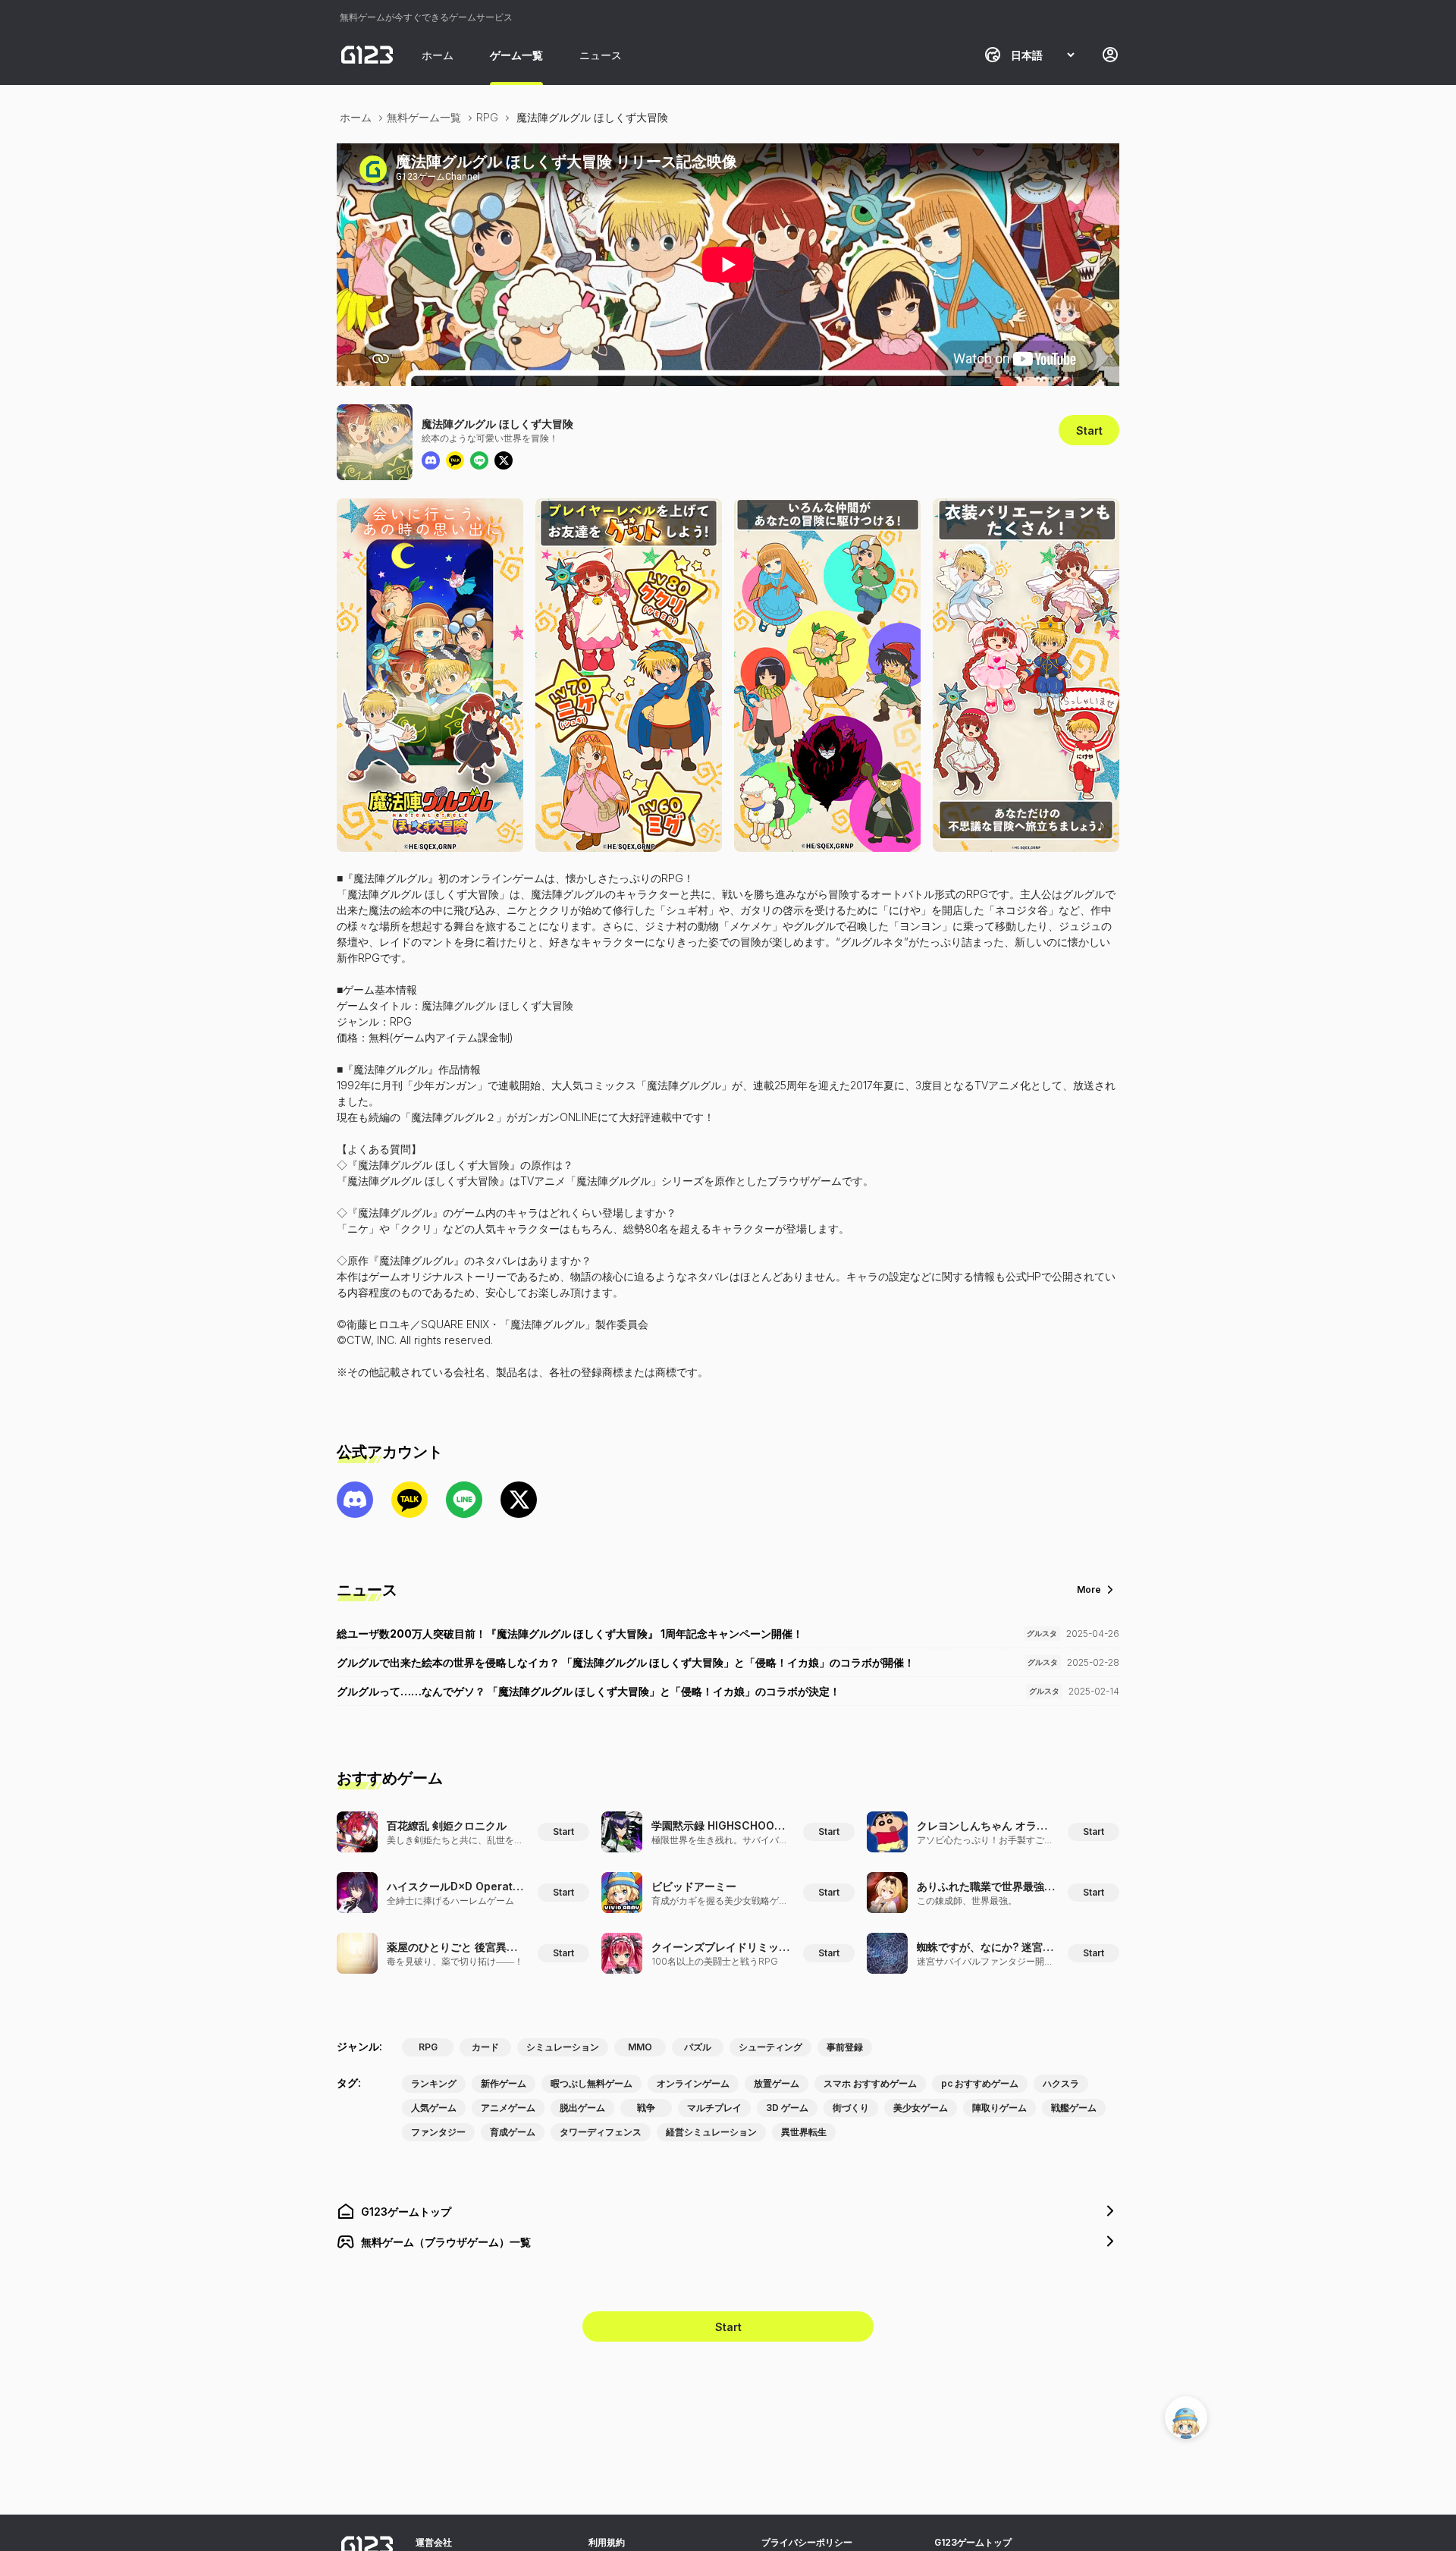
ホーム (438, 55)
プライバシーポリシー (807, 2542)
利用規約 (607, 2542)
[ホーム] (367, 55)
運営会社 (434, 2542)
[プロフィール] (1110, 55)
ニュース (601, 55)
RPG (487, 117)
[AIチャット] (1186, 2417)
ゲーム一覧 (516, 55)
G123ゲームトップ (973, 2542)
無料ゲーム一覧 (424, 117)
